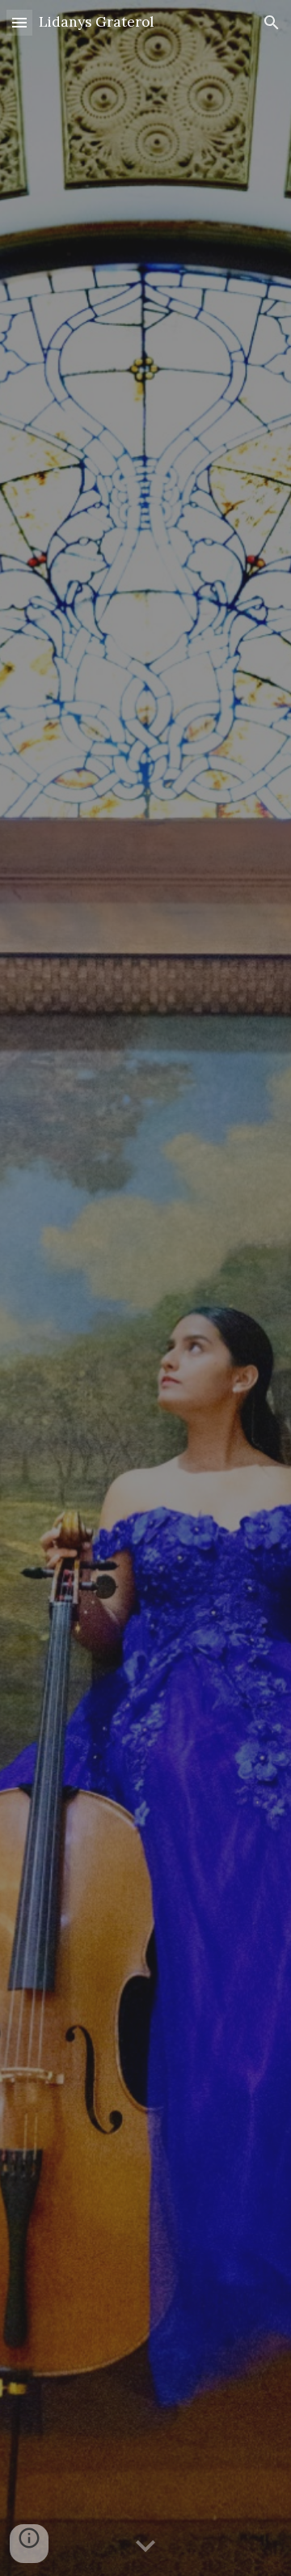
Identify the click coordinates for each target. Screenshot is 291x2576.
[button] (19, 22)
